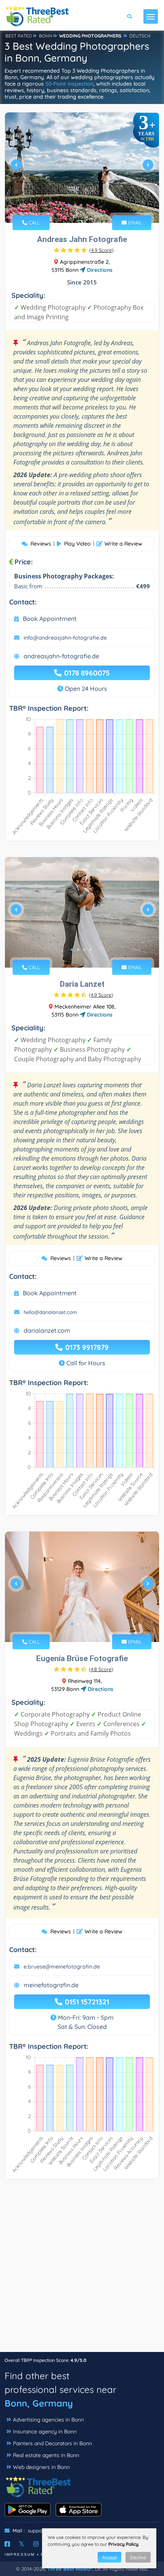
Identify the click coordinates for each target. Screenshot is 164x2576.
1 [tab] (69, 205)
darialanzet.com (47, 1330)
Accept (109, 2557)
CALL (34, 223)
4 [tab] (87, 205)
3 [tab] (81, 205)
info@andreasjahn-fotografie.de (65, 638)
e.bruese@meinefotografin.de (62, 1967)
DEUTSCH (140, 36)
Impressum (20, 2554)
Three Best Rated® (70, 2569)
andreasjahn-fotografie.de (61, 656)
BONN (46, 36)
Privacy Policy (123, 2544)
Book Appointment (50, 619)
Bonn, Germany (39, 2403)
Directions (99, 270)
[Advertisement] (82, 2269)
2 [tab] (75, 205)
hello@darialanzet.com (50, 1312)
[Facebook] (7, 2544)
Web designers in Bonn (41, 2467)
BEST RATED (19, 36)
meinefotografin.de (51, 1985)
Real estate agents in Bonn (46, 2455)
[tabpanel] (82, 168)
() (101, 250)
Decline (138, 2557)
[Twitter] (22, 2544)
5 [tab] (93, 205)
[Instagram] (36, 2544)
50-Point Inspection (69, 84)
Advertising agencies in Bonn (48, 2420)
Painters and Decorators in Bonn (52, 2443)
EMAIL (134, 223)
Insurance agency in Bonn (45, 2431)
